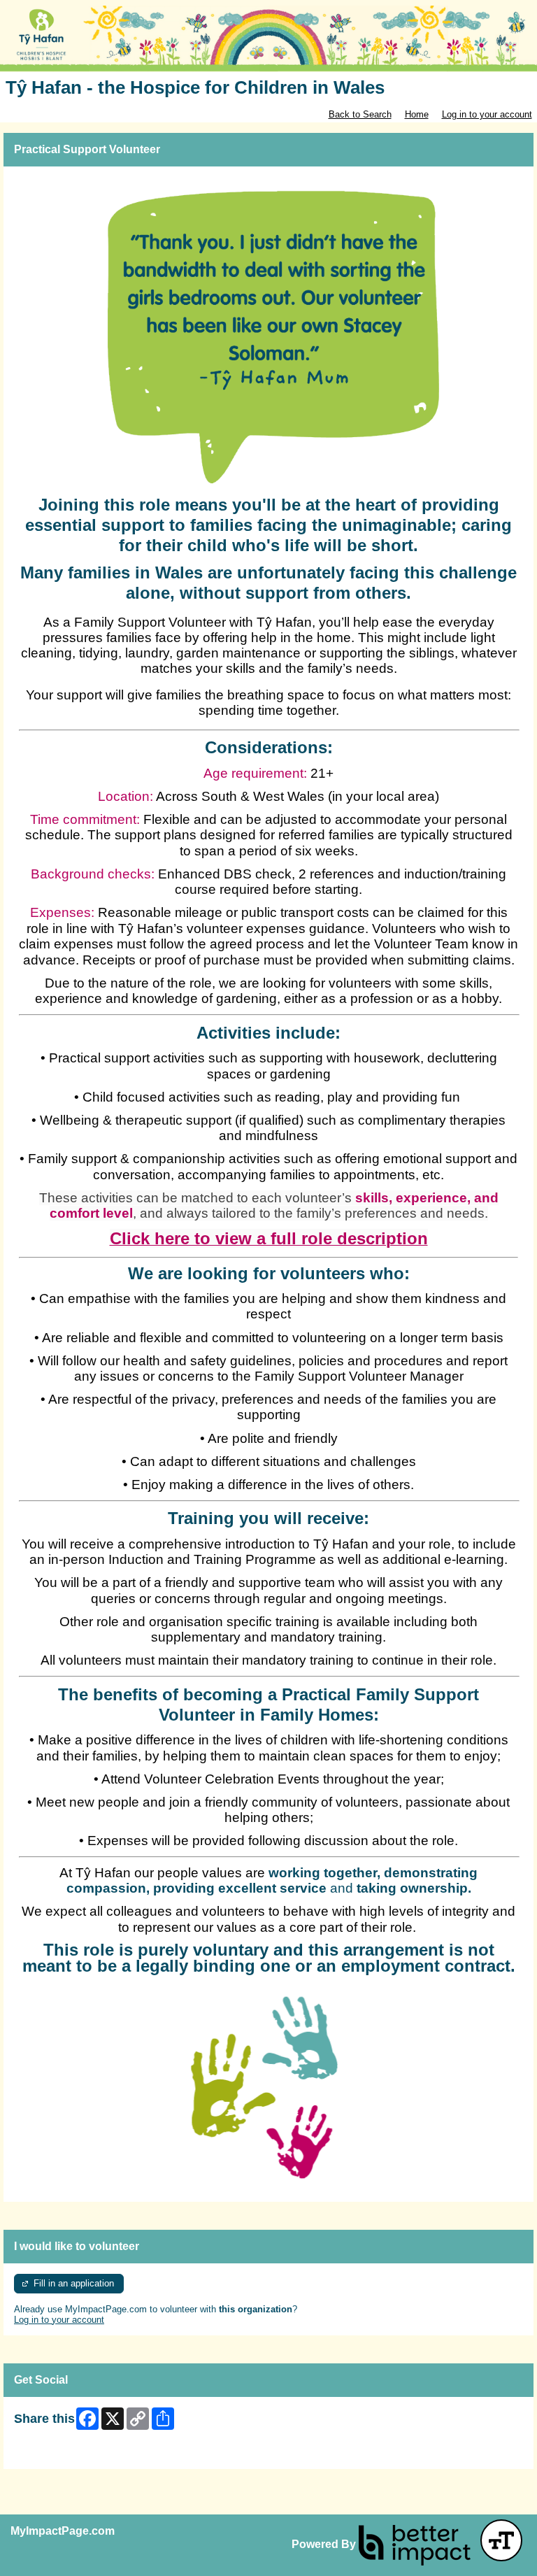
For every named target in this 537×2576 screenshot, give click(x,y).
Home (417, 114)
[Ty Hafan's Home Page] (268, 39)
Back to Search (360, 114)
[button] (501, 2540)
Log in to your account (487, 114)
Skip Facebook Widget (60, 2453)
